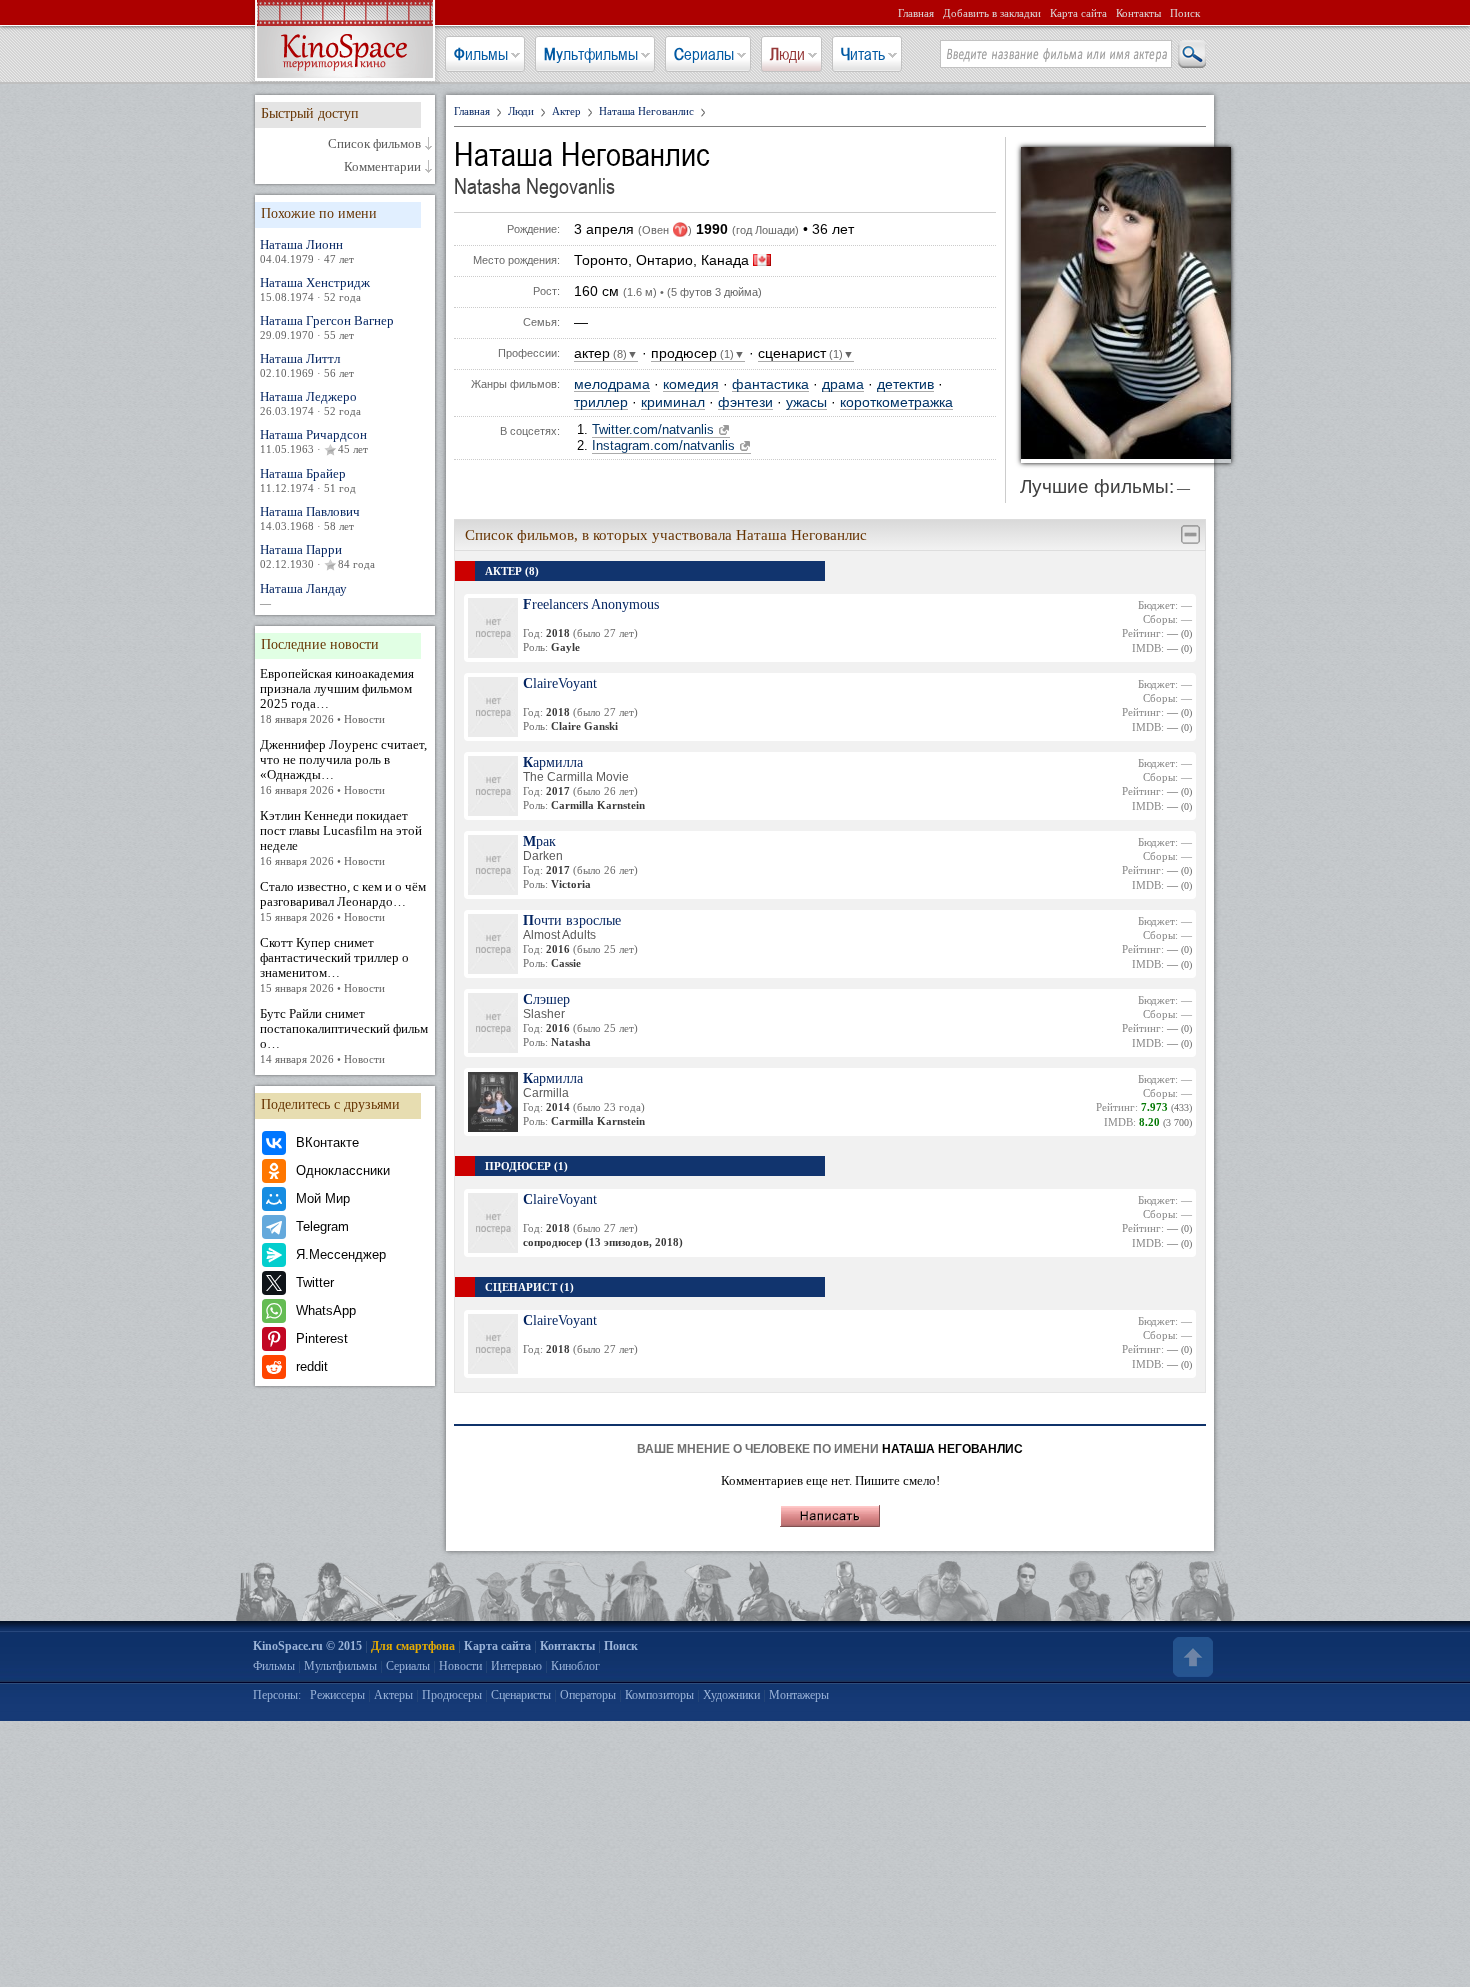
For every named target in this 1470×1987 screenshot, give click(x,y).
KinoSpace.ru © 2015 (307, 1646)
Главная (916, 13)
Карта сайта (1078, 13)
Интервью (516, 1666)
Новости (460, 1666)
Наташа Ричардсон (314, 441)
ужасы (806, 402)
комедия (691, 384)
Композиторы (659, 1695)
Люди (787, 54)
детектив (905, 384)
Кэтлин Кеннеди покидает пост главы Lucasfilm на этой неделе (341, 837)
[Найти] (1191, 55)
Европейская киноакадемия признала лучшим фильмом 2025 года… (337, 695)
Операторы (588, 1695)
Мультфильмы (591, 54)
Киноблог (575, 1666)
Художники (731, 1695)
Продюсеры (452, 1695)
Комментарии (382, 167)
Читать (863, 54)
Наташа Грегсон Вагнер (327, 327)
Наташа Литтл (307, 365)
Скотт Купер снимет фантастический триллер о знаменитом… (334, 964)
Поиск (1185, 13)
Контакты (1138, 13)
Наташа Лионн (307, 251)
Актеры (393, 1695)
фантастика (770, 384)
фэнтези (745, 402)
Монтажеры (799, 1695)
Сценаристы (521, 1695)
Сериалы (704, 54)
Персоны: (277, 1695)
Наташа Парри (317, 556)
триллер (601, 402)
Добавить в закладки (992, 13)
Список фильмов (374, 144)
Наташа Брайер (308, 480)
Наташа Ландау (303, 595)
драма (843, 384)
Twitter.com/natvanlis (653, 430)
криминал (673, 402)
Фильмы (481, 54)
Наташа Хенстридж (315, 289)
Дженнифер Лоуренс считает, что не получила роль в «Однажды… (343, 766)
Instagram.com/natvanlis (663, 446)
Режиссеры (337, 1695)
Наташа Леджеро (310, 403)
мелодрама (612, 384)
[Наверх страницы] (1191, 1657)
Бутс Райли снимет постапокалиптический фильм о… (344, 1035)
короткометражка (896, 402)
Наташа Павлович (310, 518)
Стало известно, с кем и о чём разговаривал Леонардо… (343, 901)
